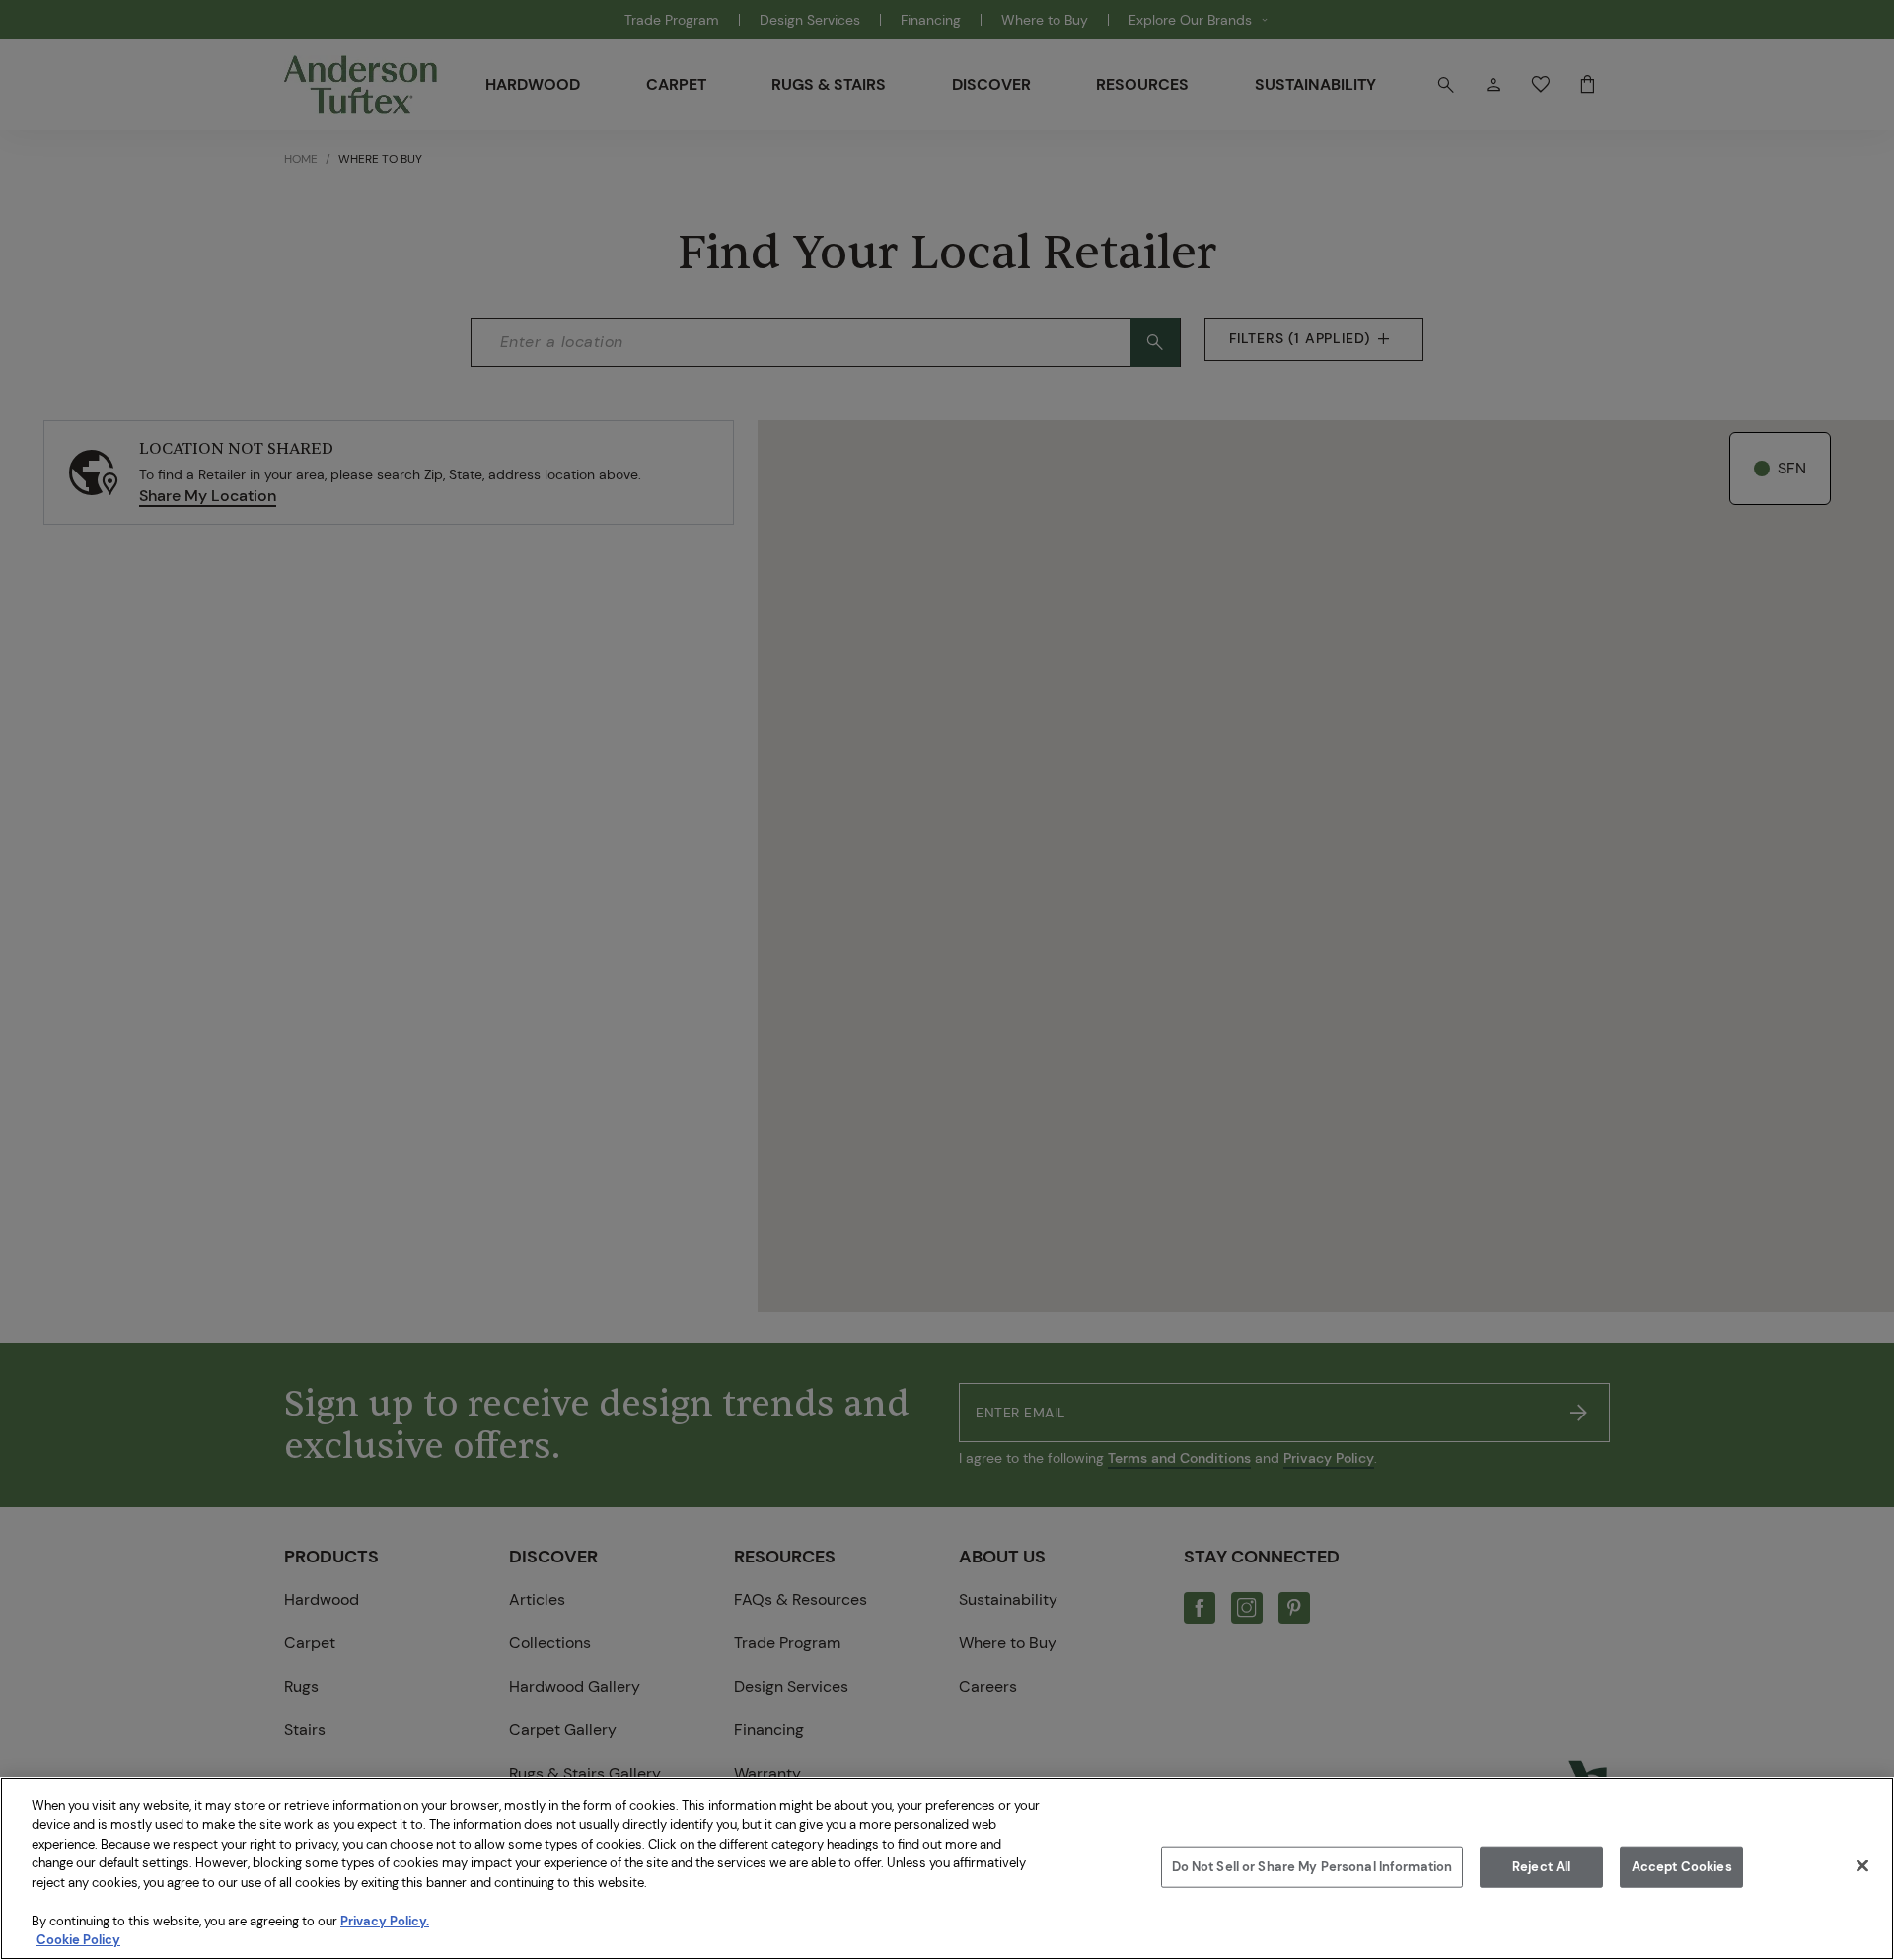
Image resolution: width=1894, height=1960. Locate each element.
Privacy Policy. (385, 1921)
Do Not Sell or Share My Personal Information (1312, 1867)
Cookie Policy (78, 1940)
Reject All (1541, 1867)
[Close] (1862, 1865)
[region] (947, 1868)
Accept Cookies (1682, 1867)
